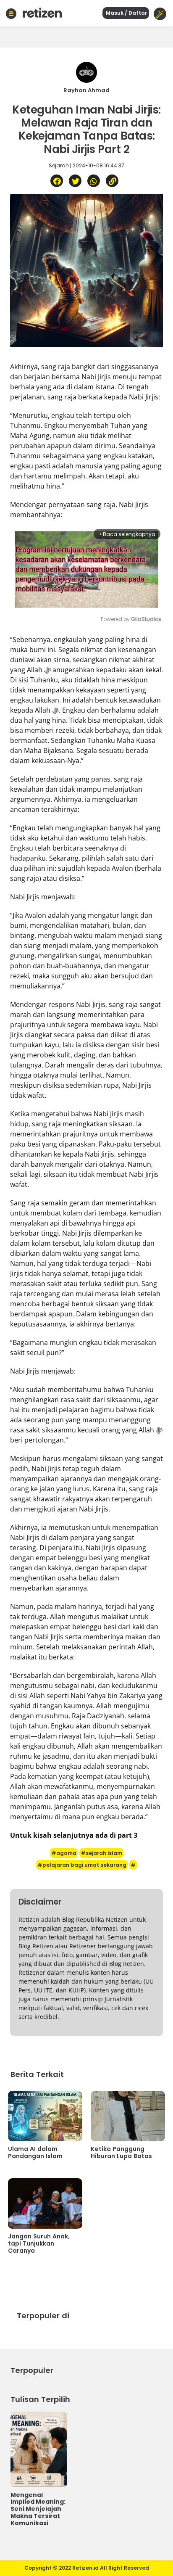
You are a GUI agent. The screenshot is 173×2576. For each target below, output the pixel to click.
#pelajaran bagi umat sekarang (82, 1865)
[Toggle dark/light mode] (160, 14)
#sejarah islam (101, 1853)
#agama (64, 1853)
